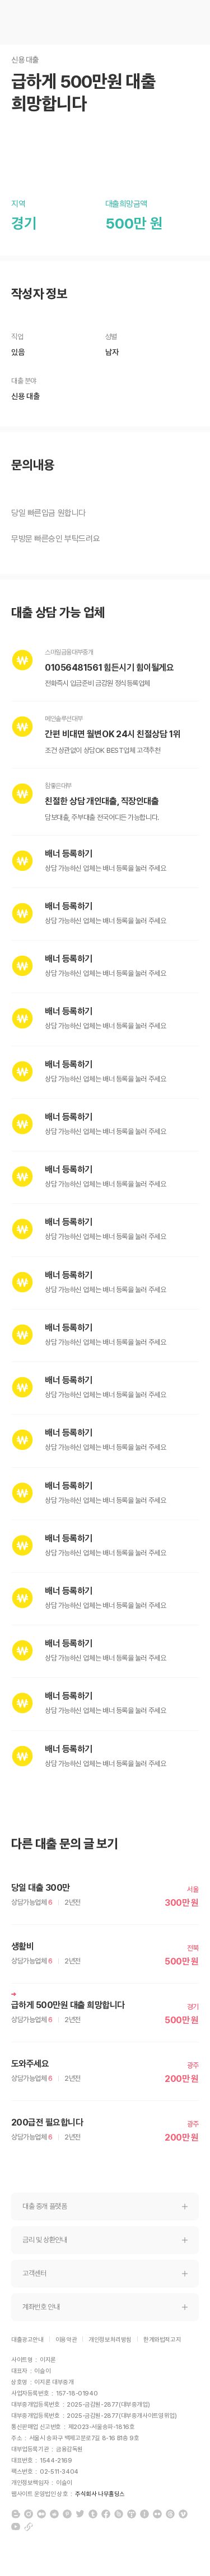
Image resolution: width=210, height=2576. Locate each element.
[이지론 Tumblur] (93, 2514)
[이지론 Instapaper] (144, 2514)
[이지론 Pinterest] (67, 2514)
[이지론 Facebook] (106, 2514)
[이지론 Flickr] (157, 2514)
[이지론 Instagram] (29, 2514)
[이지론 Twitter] (80, 2514)
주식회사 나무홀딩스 (100, 2494)
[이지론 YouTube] (16, 2527)
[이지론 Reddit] (54, 2514)
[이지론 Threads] (170, 2514)
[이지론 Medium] (41, 2514)
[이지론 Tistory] (132, 2514)
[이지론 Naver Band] (119, 2514)
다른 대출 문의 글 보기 (65, 1844)
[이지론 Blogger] (16, 2514)
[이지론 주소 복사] (29, 2527)
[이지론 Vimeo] (183, 2514)
